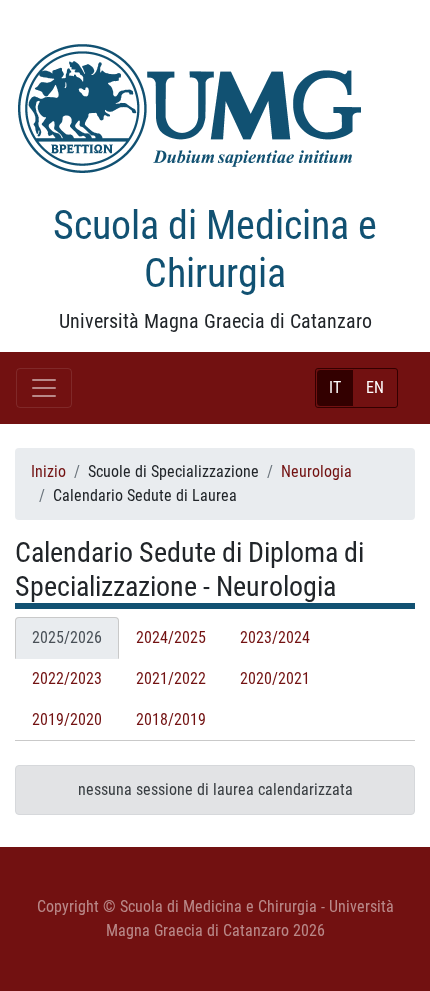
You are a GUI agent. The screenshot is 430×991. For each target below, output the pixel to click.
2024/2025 (171, 637)
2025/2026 (67, 637)
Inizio (48, 471)
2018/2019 (171, 719)
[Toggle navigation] (44, 388)
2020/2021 (275, 678)
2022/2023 (67, 678)
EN (375, 387)
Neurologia (316, 471)
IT (335, 387)
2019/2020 (67, 719)
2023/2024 (275, 637)
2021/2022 (171, 678)
